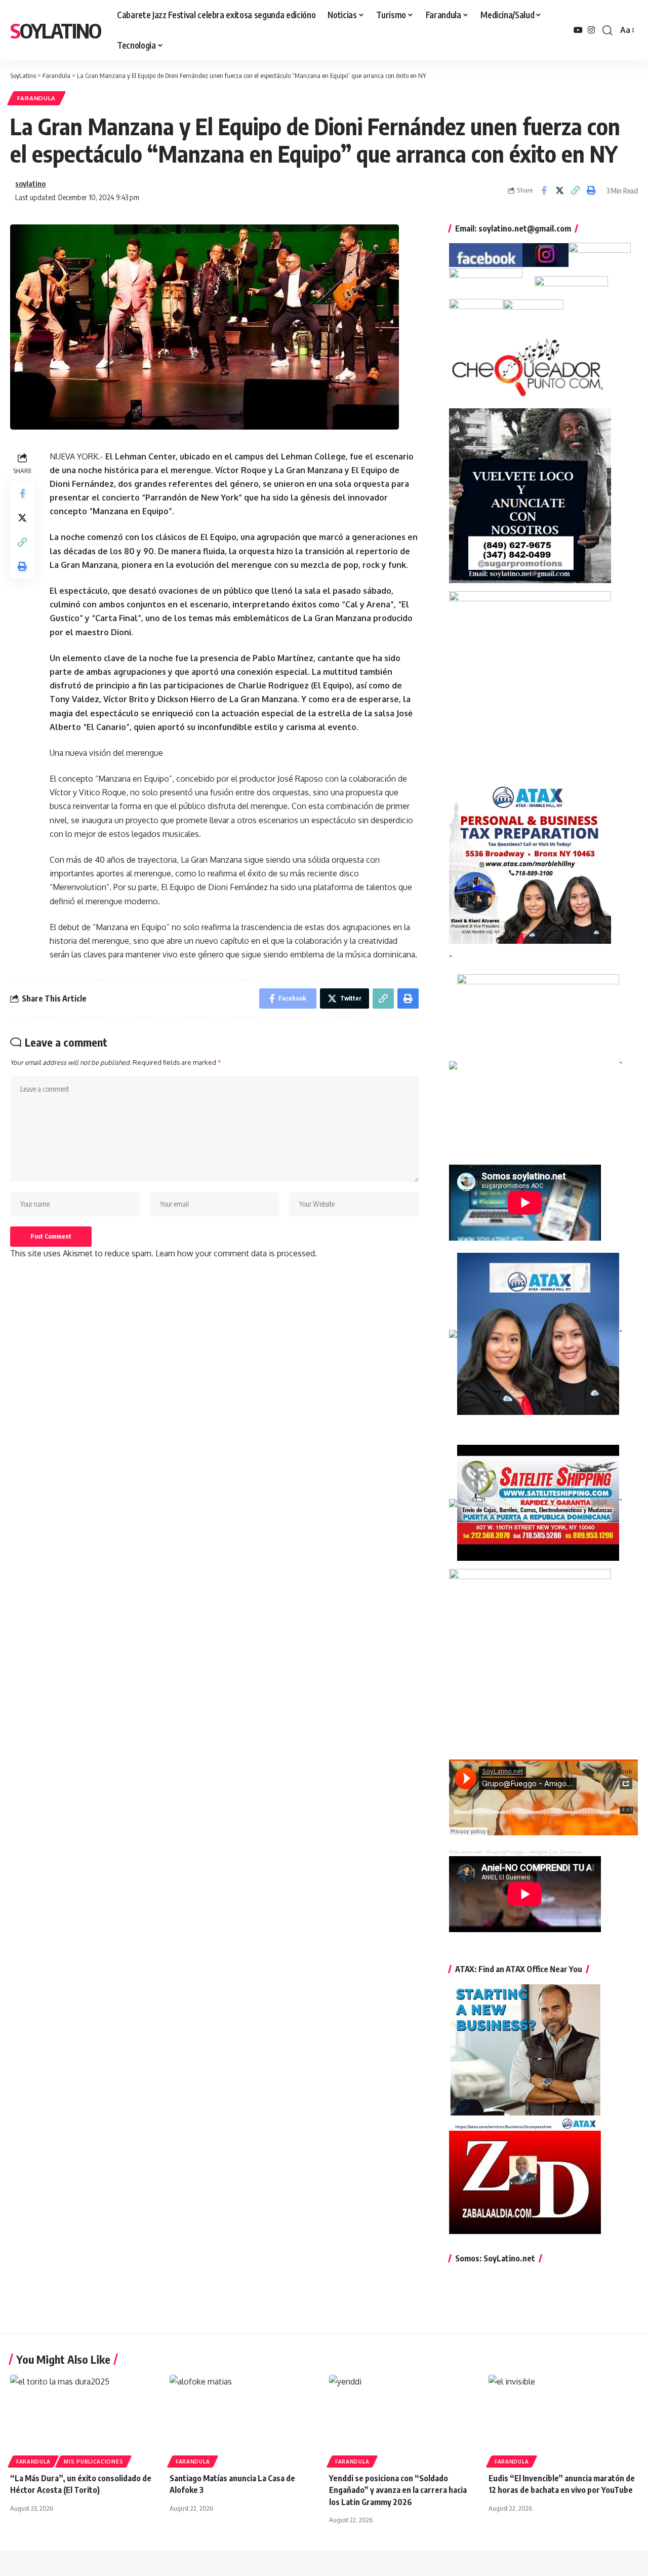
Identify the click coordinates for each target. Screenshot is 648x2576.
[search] (607, 30)
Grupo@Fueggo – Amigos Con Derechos (534, 1852)
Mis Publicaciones (93, 2462)
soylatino (30, 183)
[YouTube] (578, 30)
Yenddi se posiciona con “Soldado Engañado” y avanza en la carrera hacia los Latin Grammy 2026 (398, 2490)
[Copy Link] (575, 190)
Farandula (36, 98)
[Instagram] (591, 30)
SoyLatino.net (465, 1852)
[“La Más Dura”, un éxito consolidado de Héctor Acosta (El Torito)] (85, 2420)
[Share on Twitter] (559, 190)
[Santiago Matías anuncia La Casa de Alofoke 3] (244, 2420)
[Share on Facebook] (544, 190)
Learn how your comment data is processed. (236, 1253)
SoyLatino (55, 30)
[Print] (591, 190)
